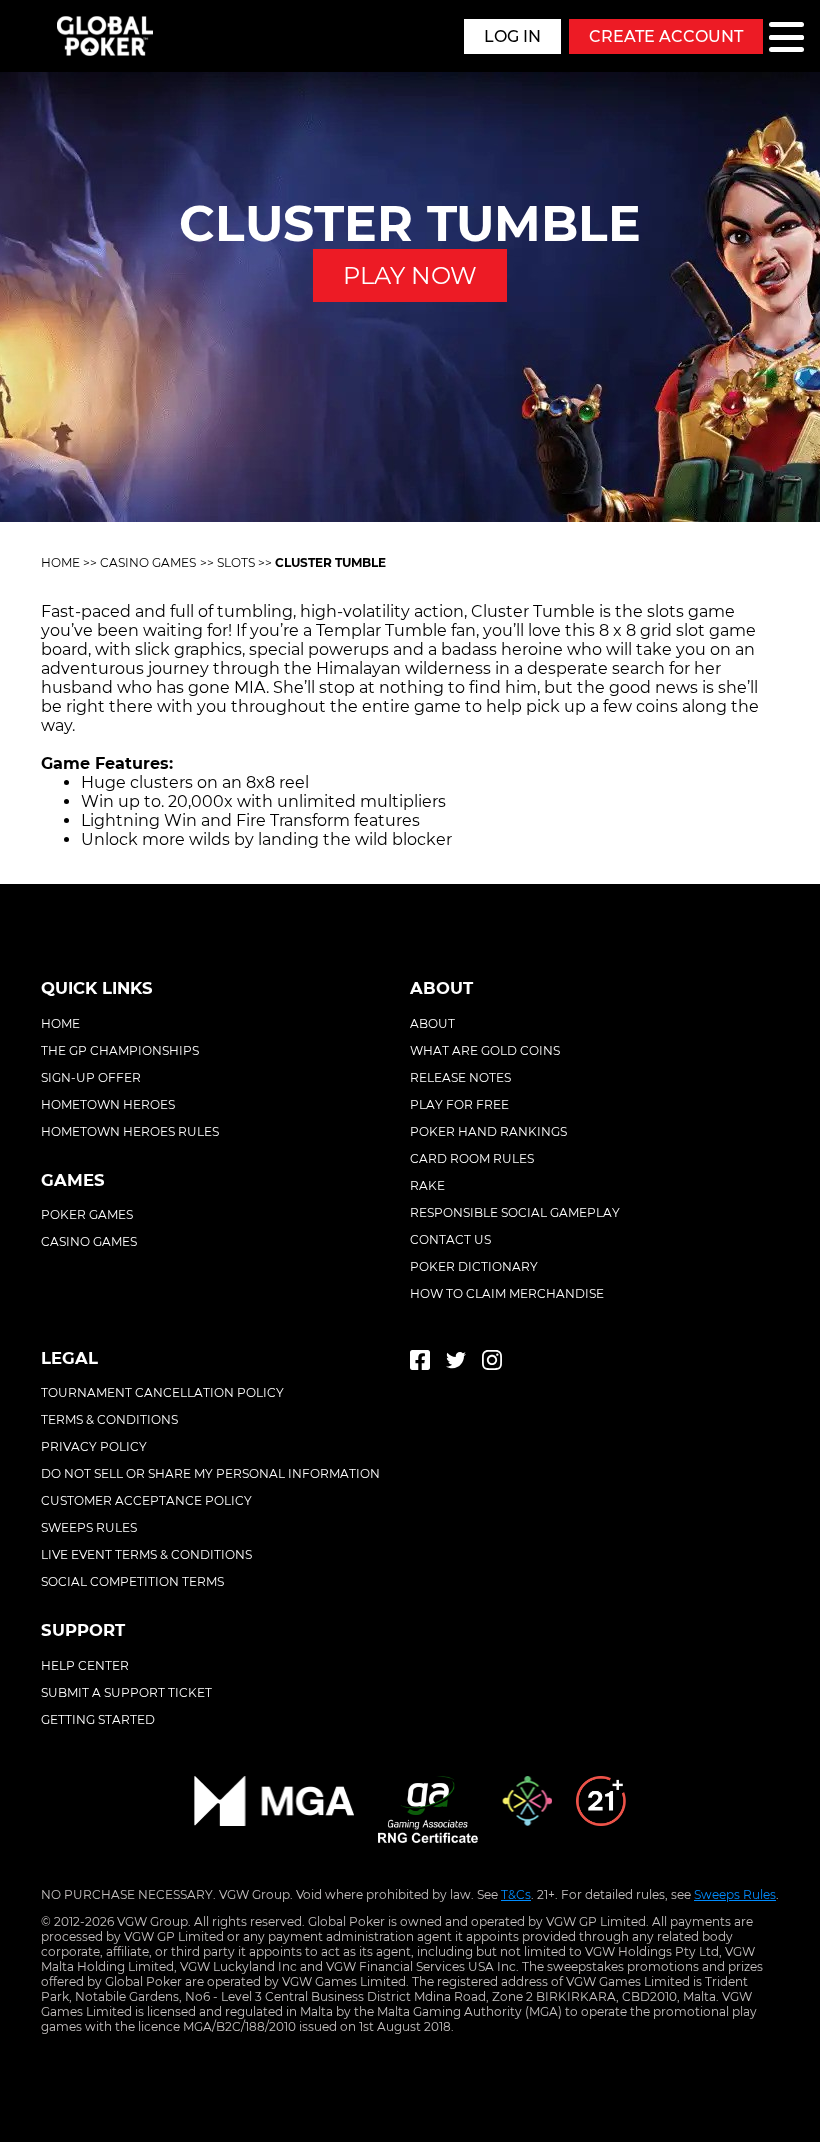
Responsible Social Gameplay (515, 1212)
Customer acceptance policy (146, 1500)
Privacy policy (94, 1446)
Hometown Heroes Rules (130, 1131)
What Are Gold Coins (485, 1050)
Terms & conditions (109, 1419)
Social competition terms (132, 1581)
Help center (85, 1665)
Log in (512, 36)
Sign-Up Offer (91, 1077)
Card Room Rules (472, 1158)
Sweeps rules (89, 1527)
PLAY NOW (410, 275)
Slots (236, 562)
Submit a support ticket (126, 1692)
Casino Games (148, 562)
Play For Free (459, 1104)
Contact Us (450, 1239)
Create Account (666, 36)
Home (60, 562)
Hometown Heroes (108, 1104)
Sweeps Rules (735, 1894)
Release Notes (460, 1077)
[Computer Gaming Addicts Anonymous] (601, 1811)
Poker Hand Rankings (488, 1131)
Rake (427, 1185)
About (432, 1023)
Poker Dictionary (474, 1266)
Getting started (98, 1719)
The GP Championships (120, 1050)
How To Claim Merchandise (507, 1293)
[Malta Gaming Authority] (274, 1811)
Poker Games (87, 1214)
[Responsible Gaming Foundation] (527, 1811)
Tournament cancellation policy (162, 1392)
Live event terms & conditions (146, 1554)
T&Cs (516, 1894)
